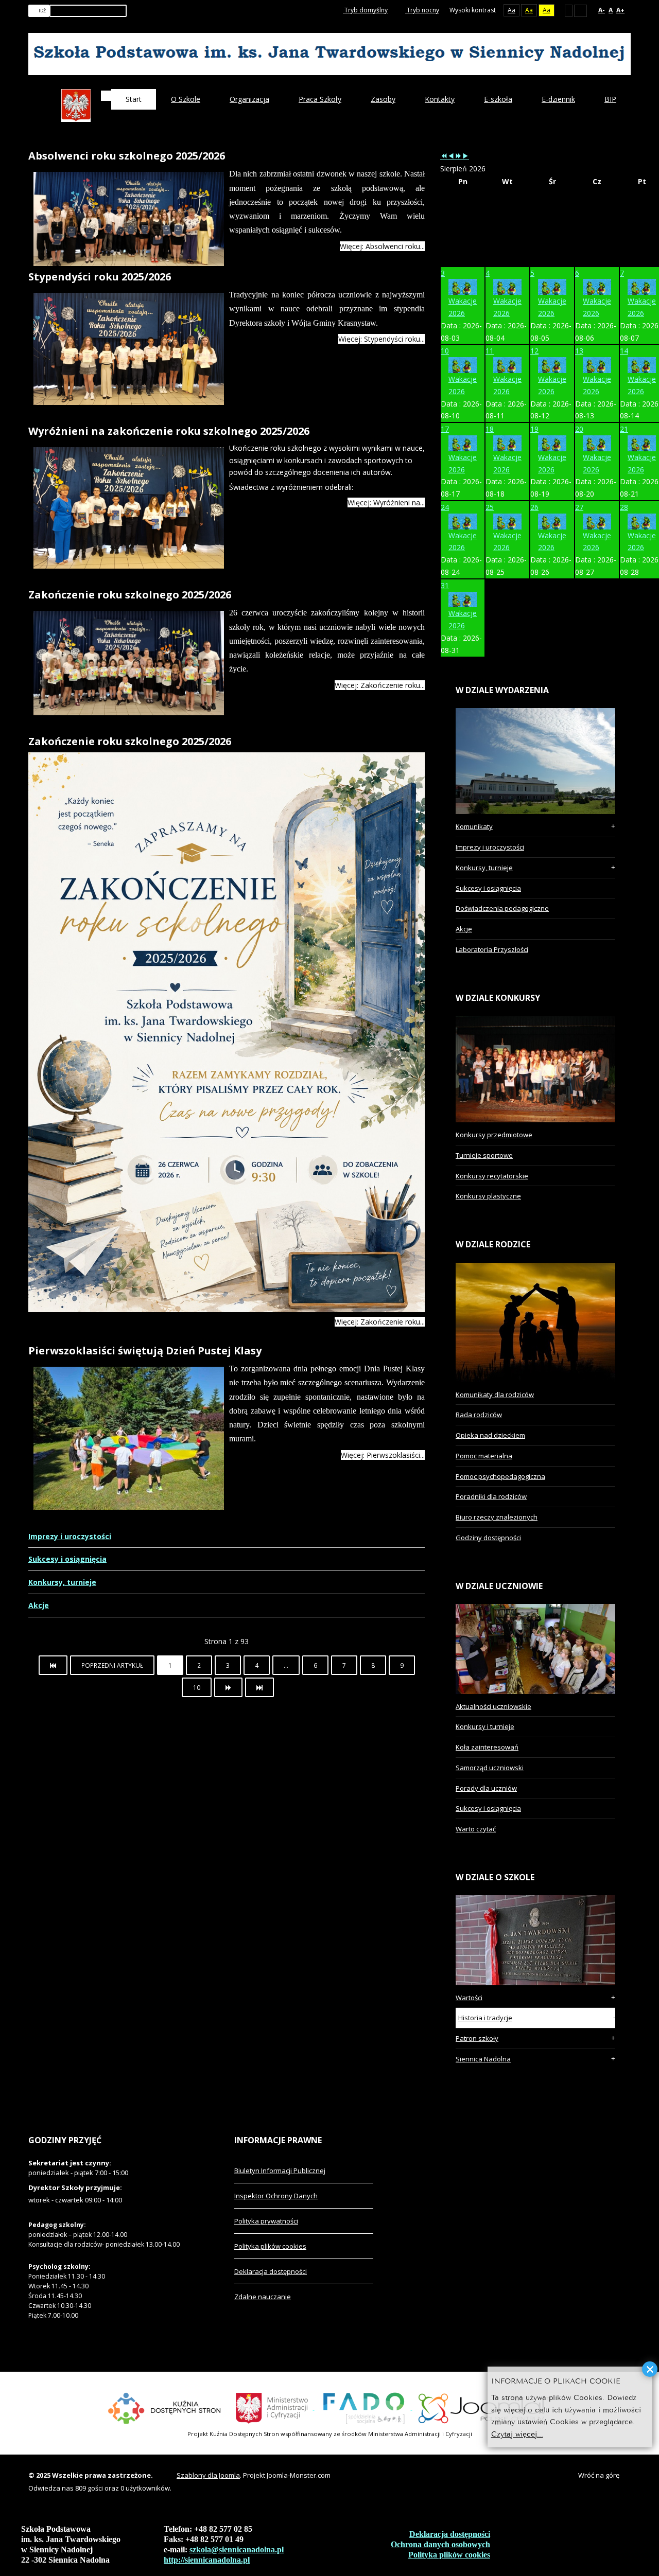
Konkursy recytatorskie (492, 1176)
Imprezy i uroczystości (70, 1536)
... (286, 1665)
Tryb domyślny (365, 10)
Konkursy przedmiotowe (494, 1135)
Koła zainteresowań (487, 1747)
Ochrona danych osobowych (440, 2544)
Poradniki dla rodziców (491, 1496)
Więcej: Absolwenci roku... (382, 246)
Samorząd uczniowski (490, 1768)
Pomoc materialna (484, 1456)
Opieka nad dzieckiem (490, 1435)
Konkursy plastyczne (488, 1196)
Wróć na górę (599, 2475)
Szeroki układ (580, 10)
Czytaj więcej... (517, 2433)
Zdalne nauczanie (263, 2297)
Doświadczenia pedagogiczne (502, 908)
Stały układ (569, 10)
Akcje (39, 1605)
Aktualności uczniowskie (493, 1706)
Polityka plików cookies (270, 2246)
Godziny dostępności (488, 1538)
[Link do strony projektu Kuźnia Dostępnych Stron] (165, 2407)
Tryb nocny (422, 10)
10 (197, 1687)
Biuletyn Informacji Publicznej (280, 2171)
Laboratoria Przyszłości (492, 949)
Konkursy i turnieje (485, 1726)
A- (602, 10)
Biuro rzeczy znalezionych (497, 1517)
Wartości (469, 1998)
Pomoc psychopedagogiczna (500, 1476)
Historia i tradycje (485, 2018)
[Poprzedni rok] (444, 156)
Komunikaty (474, 826)
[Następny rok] (458, 156)
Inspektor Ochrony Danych (276, 2196)
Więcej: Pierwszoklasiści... (383, 1455)
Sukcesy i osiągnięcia (67, 1559)
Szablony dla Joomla (208, 2475)
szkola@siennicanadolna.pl (237, 2549)
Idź (42, 11)
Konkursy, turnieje (62, 1582)
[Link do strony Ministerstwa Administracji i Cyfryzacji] (273, 2407)
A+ (620, 10)
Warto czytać (476, 1829)
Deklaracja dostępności (271, 2271)
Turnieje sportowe (484, 1155)
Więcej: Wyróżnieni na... (386, 502)
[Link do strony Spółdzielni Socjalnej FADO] (363, 2407)
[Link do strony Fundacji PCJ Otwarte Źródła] (486, 2407)
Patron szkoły (477, 2038)
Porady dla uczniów (486, 1788)
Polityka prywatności (266, 2221)
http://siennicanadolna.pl (207, 2560)
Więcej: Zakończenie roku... (380, 685)
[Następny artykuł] (228, 1687)
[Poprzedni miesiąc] (451, 156)
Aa (511, 10)
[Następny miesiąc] (465, 156)
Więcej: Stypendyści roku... (381, 339)
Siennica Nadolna (483, 2059)
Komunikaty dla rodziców (495, 1395)
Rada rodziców (479, 1415)
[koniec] (259, 1687)
